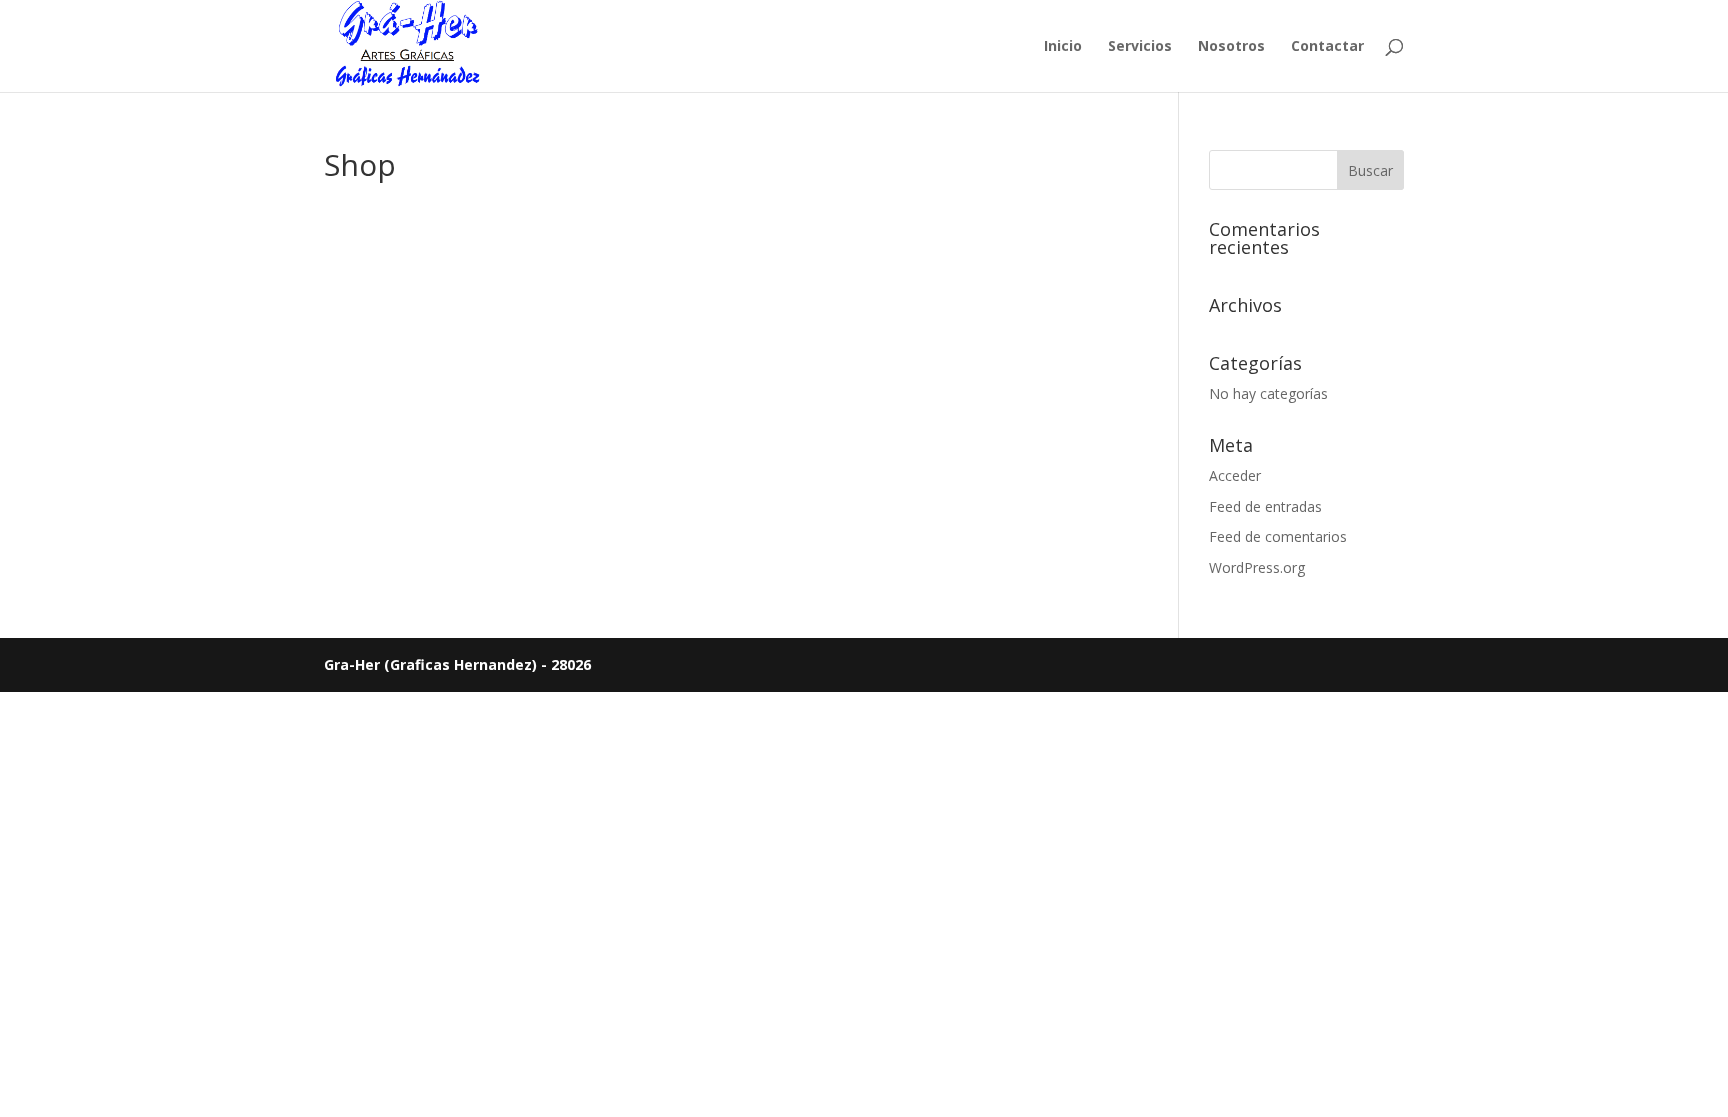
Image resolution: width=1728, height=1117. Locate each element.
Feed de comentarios (1278, 536)
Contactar (1327, 47)
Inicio (1063, 47)
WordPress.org (1257, 567)
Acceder (1235, 475)
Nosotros (1231, 47)
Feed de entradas (1265, 506)
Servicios (1140, 47)
